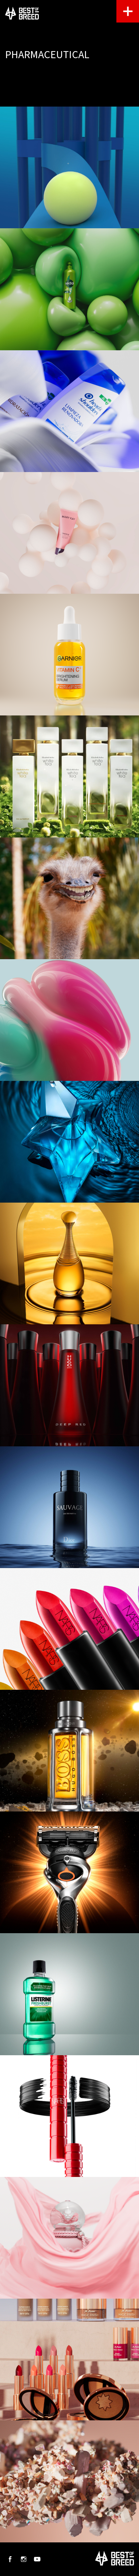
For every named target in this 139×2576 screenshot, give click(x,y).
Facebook (10, 2559)
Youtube (37, 2559)
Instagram (24, 2559)
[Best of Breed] (22, 13)
